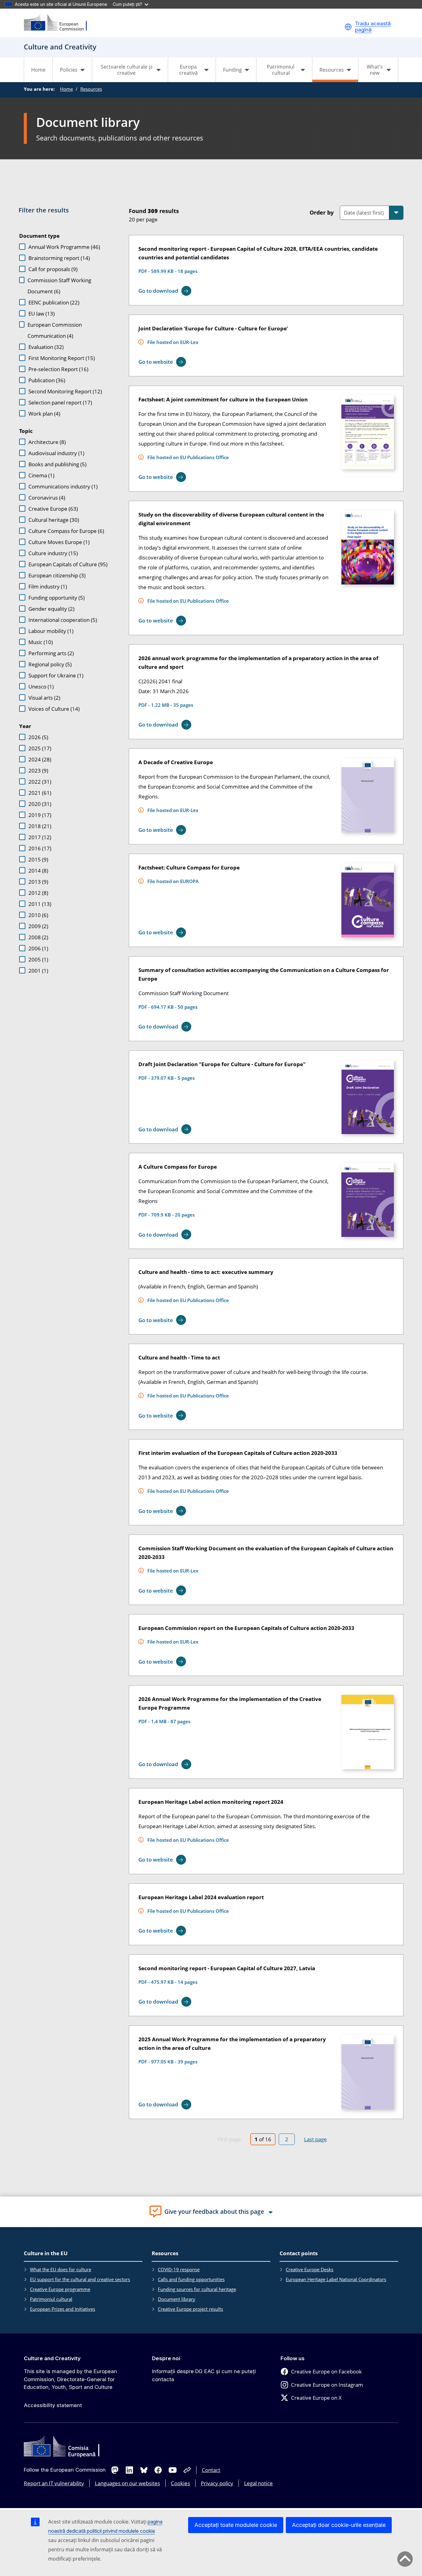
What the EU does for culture (61, 2269)
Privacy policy (217, 2483)
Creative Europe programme (60, 2289)
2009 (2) (38, 926)
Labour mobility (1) (51, 631)
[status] (210, 214)
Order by (322, 212)
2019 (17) (40, 815)
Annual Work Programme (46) (64, 247)
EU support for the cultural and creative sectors (80, 2279)
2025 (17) (40, 748)
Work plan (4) (44, 414)
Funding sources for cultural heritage (197, 2289)
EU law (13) (42, 314)
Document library (177, 2299)
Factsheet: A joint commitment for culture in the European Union (223, 399)
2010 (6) (38, 915)
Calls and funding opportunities (191, 2279)
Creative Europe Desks (310, 2269)
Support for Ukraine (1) (56, 675)
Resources (91, 89)
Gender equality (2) (51, 609)
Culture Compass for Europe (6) (66, 531)
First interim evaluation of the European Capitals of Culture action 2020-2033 (238, 1453)
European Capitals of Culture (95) (68, 564)
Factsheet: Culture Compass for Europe (189, 867)
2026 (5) (38, 737)
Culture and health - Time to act (179, 1357)
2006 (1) (38, 948)
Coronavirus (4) (47, 498)
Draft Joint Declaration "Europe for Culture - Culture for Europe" (222, 1064)
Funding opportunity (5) (57, 598)
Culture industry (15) (53, 553)
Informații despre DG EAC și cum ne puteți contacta (204, 2375)
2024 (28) (40, 759)
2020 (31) (40, 804)
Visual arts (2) (44, 698)
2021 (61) (40, 793)
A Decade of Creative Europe (176, 762)
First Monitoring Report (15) (62, 358)
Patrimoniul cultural (51, 2299)
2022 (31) (40, 782)
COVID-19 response (179, 2269)
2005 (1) (38, 959)
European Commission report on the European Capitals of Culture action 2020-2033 (246, 1628)
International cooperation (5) (63, 620)
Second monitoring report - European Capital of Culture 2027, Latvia (227, 1968)
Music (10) (41, 642)
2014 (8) (38, 871)
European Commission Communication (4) (55, 330)
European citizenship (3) (57, 575)
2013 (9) (38, 882)
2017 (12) (40, 837)
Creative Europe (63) (53, 509)
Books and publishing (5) (57, 464)
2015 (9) (38, 859)
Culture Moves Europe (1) (59, 542)
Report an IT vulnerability (54, 2483)
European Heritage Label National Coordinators (336, 2279)
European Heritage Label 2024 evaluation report (201, 1897)
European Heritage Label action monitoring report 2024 (211, 1802)
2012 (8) (38, 893)
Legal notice (258, 2483)
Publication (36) (47, 380)
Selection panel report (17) (60, 402)
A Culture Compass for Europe (178, 1167)
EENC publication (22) (54, 302)
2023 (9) (38, 771)
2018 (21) (40, 826)
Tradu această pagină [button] (373, 27)
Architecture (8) (47, 442)
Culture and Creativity (52, 2358)
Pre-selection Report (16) (58, 369)
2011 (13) (40, 904)
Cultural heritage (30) (54, 520)
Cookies (180, 2483)
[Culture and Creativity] (59, 23)
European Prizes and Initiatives (63, 2309)
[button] (348, 27)
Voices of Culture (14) (54, 709)
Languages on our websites (127, 2483)
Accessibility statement (53, 2405)
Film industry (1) (48, 586)
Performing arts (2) (51, 653)
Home (38, 70)
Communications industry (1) (63, 486)
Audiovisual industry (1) (56, 453)
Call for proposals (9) (53, 269)
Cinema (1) (41, 475)
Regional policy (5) (50, 664)
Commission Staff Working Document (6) (59, 286)
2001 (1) (38, 971)
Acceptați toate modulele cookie (236, 2525)
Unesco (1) (41, 687)
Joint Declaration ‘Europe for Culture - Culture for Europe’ (213, 328)
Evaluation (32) (46, 347)
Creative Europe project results (190, 2309)
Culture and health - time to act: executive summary (206, 1272)
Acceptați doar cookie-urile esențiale (339, 2525)
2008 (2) (38, 937)
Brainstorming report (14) (59, 258)
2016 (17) (40, 848)
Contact (211, 2470)
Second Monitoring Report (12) (65, 391)
